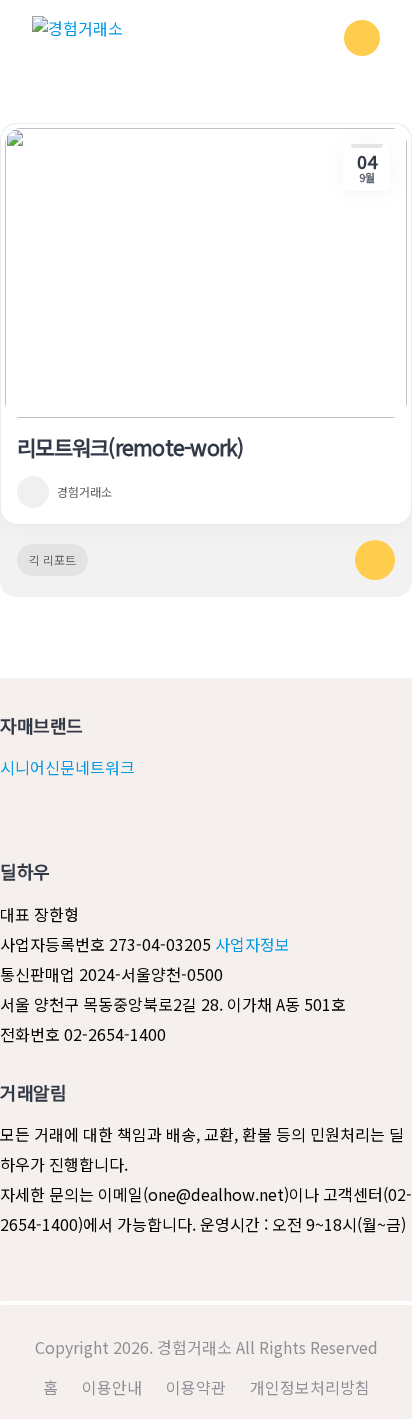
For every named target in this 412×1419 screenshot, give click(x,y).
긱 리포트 (52, 559)
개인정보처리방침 (310, 1387)
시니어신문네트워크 (67, 767)
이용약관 (196, 1387)
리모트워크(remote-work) (130, 447)
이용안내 (112, 1387)
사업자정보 (250, 944)
